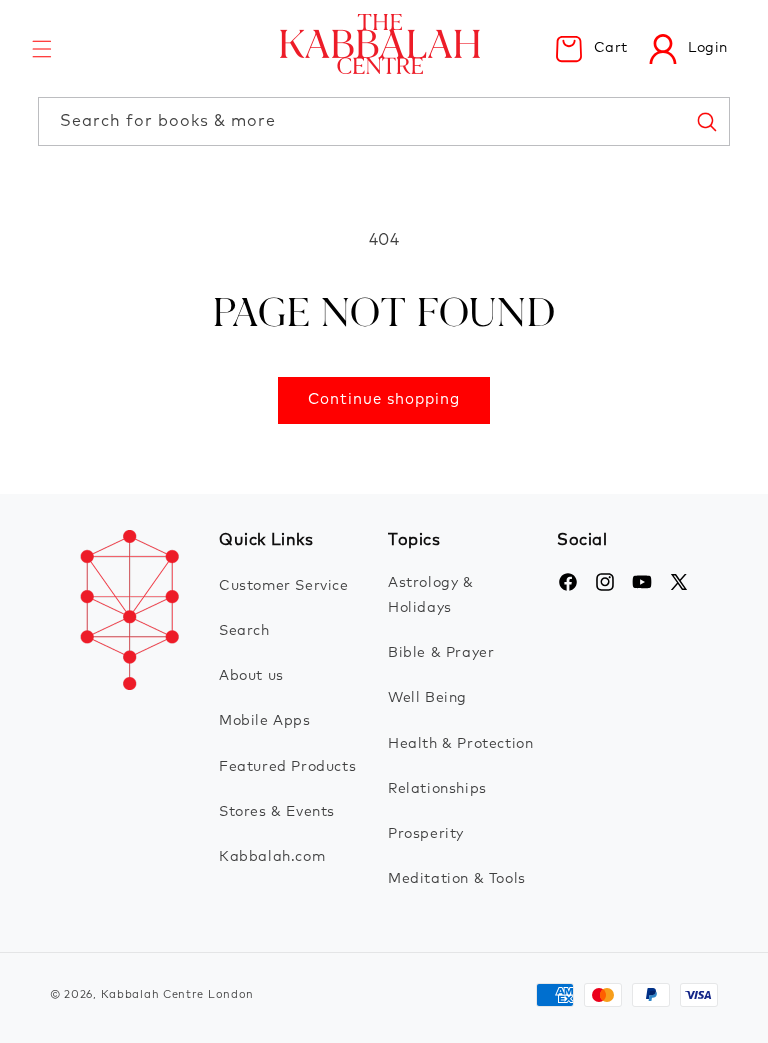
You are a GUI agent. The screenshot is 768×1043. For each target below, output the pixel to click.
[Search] (706, 121)
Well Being (427, 698)
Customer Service (284, 586)
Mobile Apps (265, 721)
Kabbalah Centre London (177, 994)
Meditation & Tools (457, 879)
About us (251, 676)
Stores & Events (277, 812)
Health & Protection (460, 744)
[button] (42, 49)
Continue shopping (384, 399)
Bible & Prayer (441, 653)
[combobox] (383, 121)
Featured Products (287, 767)
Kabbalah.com (272, 857)
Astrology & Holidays (431, 595)
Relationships (437, 789)
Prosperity (426, 834)
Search (244, 631)
